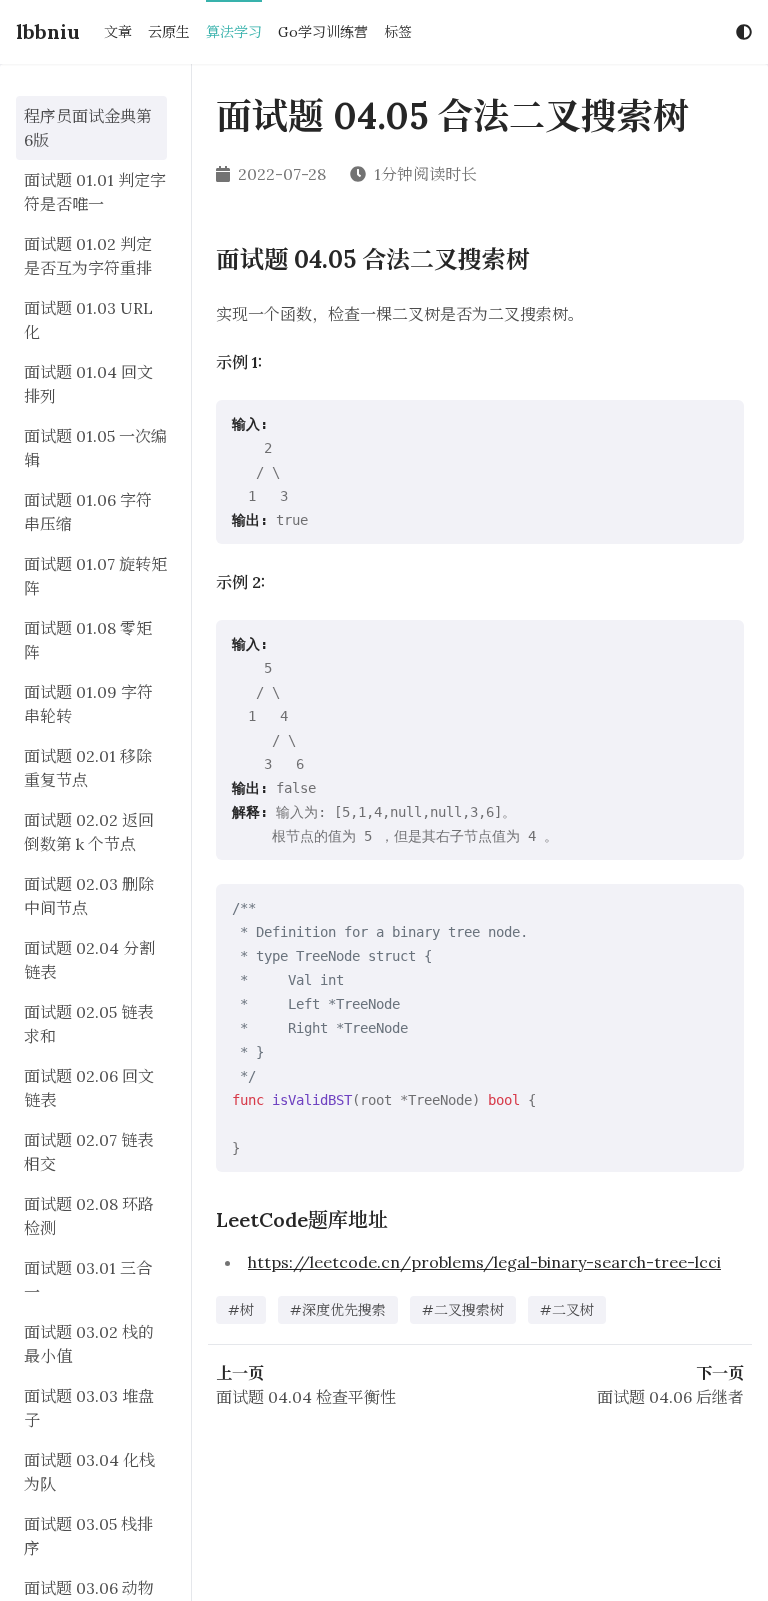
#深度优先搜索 (338, 1310)
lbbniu (48, 31)
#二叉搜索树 (463, 1310)
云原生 (169, 32)
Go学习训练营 (323, 32)
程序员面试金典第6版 (88, 128)
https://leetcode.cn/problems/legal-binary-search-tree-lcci (484, 1262)
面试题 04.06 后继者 (670, 1397)
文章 (118, 32)
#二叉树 (567, 1310)
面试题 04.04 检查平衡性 (306, 1397)
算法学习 (234, 32)
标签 (398, 32)
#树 (241, 1310)
